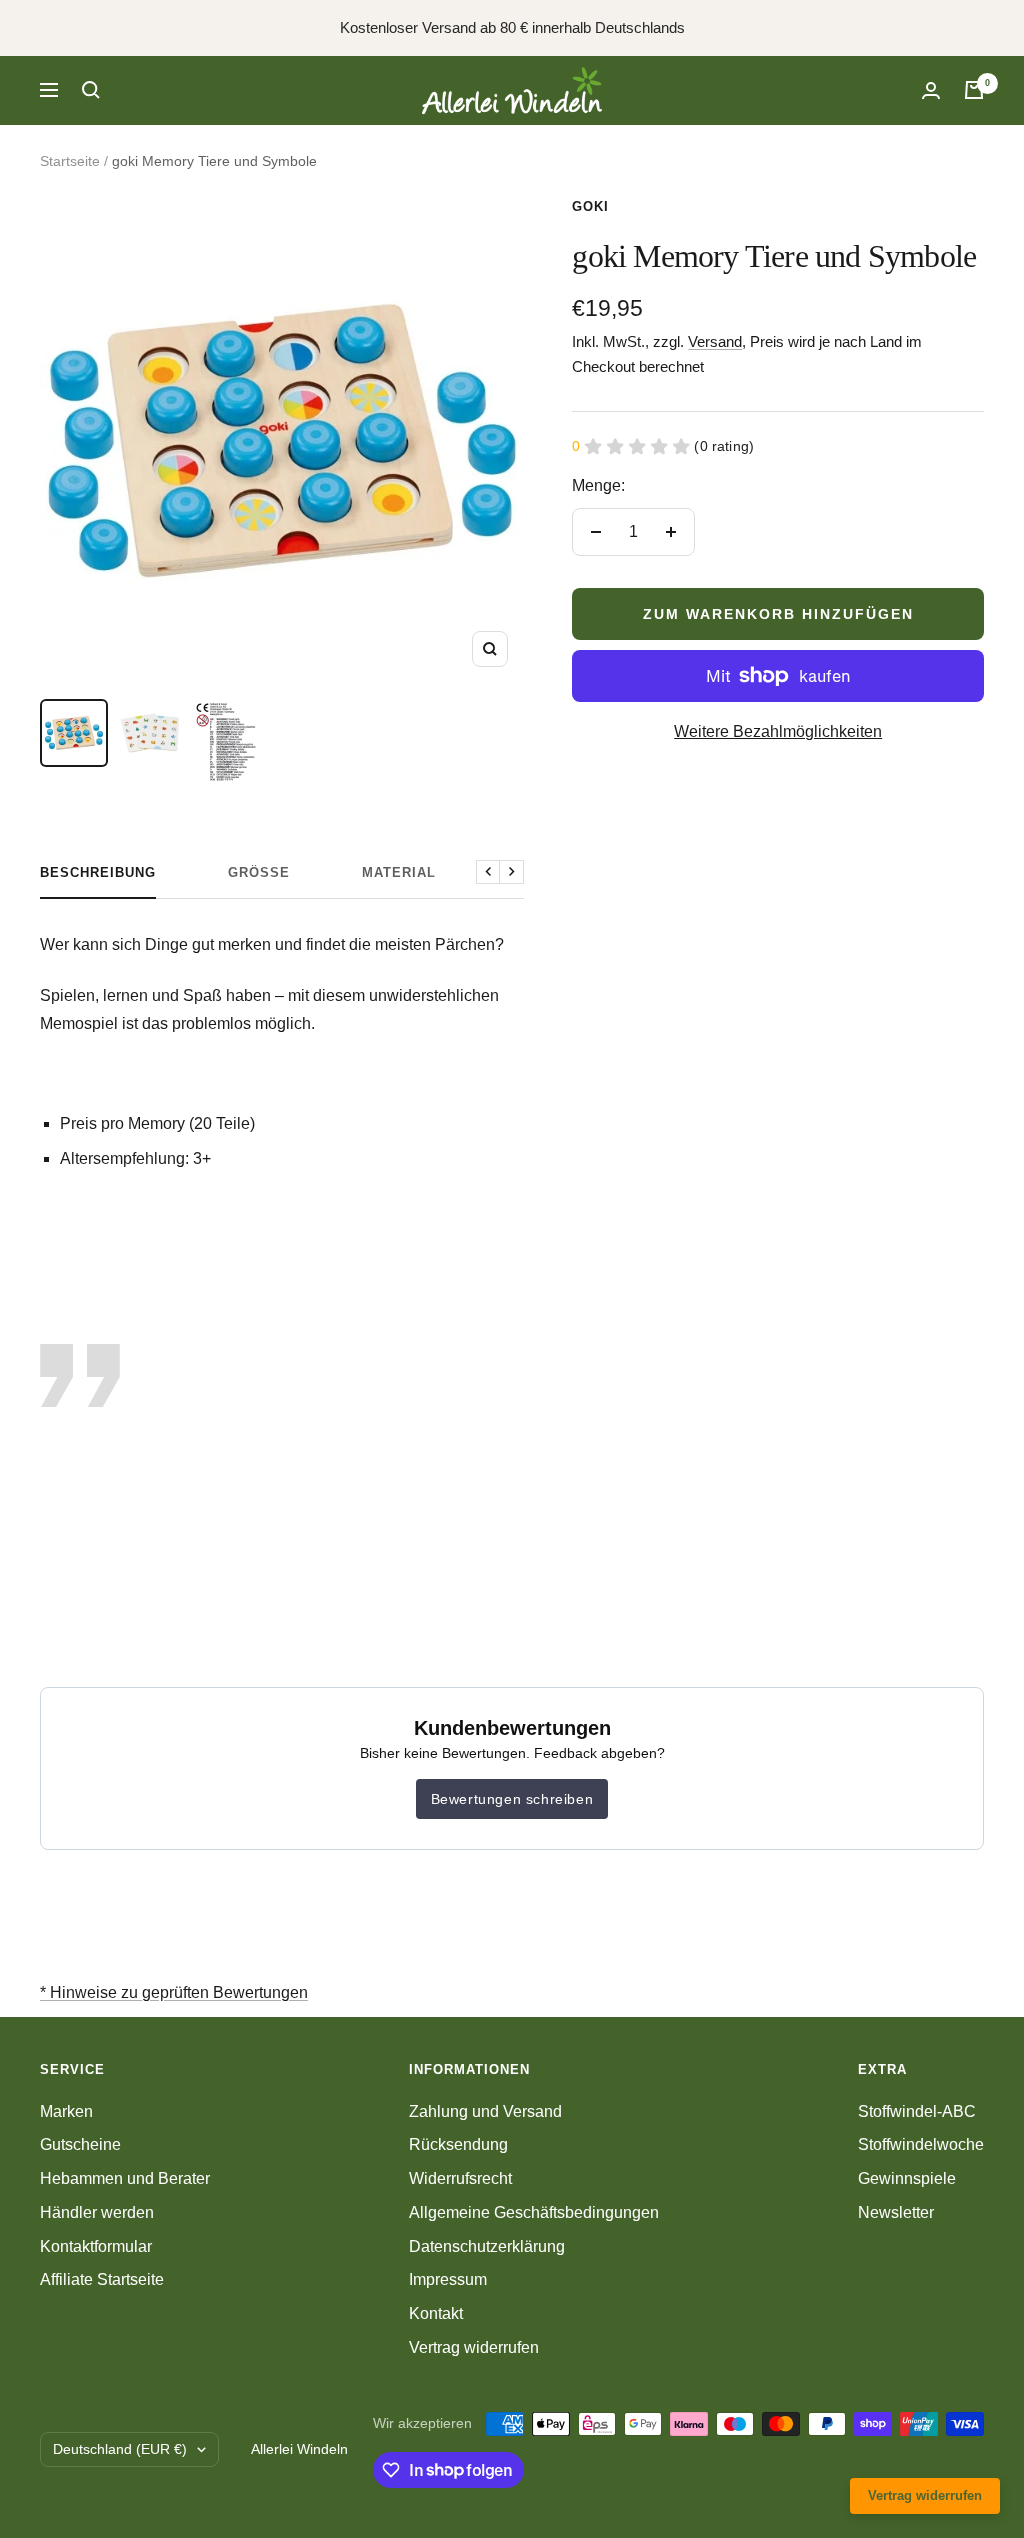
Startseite (70, 161)
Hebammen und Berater (125, 2178)
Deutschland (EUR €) (120, 2449)
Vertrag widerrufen (474, 2347)
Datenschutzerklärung (487, 2246)
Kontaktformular (96, 2246)
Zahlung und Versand (485, 2111)
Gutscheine (80, 2144)
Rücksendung (458, 2144)
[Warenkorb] (974, 90)
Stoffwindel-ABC (917, 2111)
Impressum (448, 2279)
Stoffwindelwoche (921, 2144)
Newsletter (896, 2212)
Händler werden (97, 2212)
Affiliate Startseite (102, 2279)
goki (590, 206)
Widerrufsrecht (460, 2178)
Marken (66, 2111)
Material (399, 872)
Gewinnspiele (907, 2178)
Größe (259, 872)
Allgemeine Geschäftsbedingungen (534, 2212)
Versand (715, 341)
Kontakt (436, 2313)
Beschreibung (98, 872)
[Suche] (91, 90)
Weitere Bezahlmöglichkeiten (778, 731)
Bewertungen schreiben (512, 1799)
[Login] (931, 90)
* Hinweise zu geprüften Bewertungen (174, 1992)
